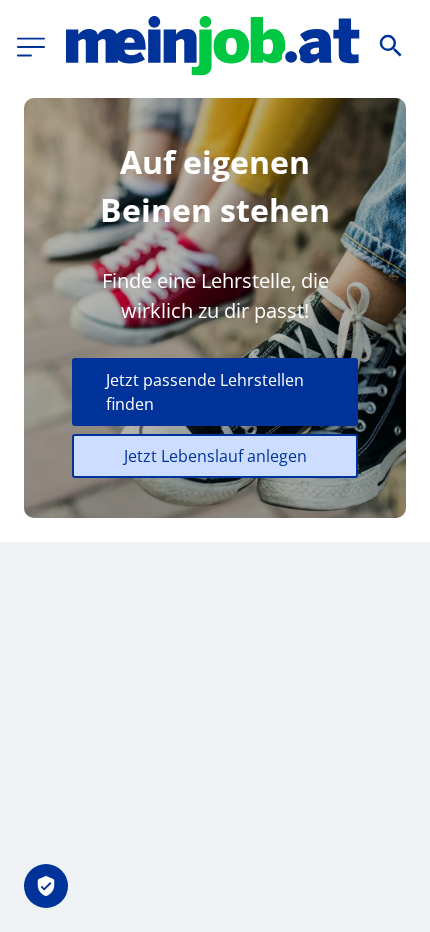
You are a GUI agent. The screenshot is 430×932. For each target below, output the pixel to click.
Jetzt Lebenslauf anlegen (215, 456)
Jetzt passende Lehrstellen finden (205, 392)
